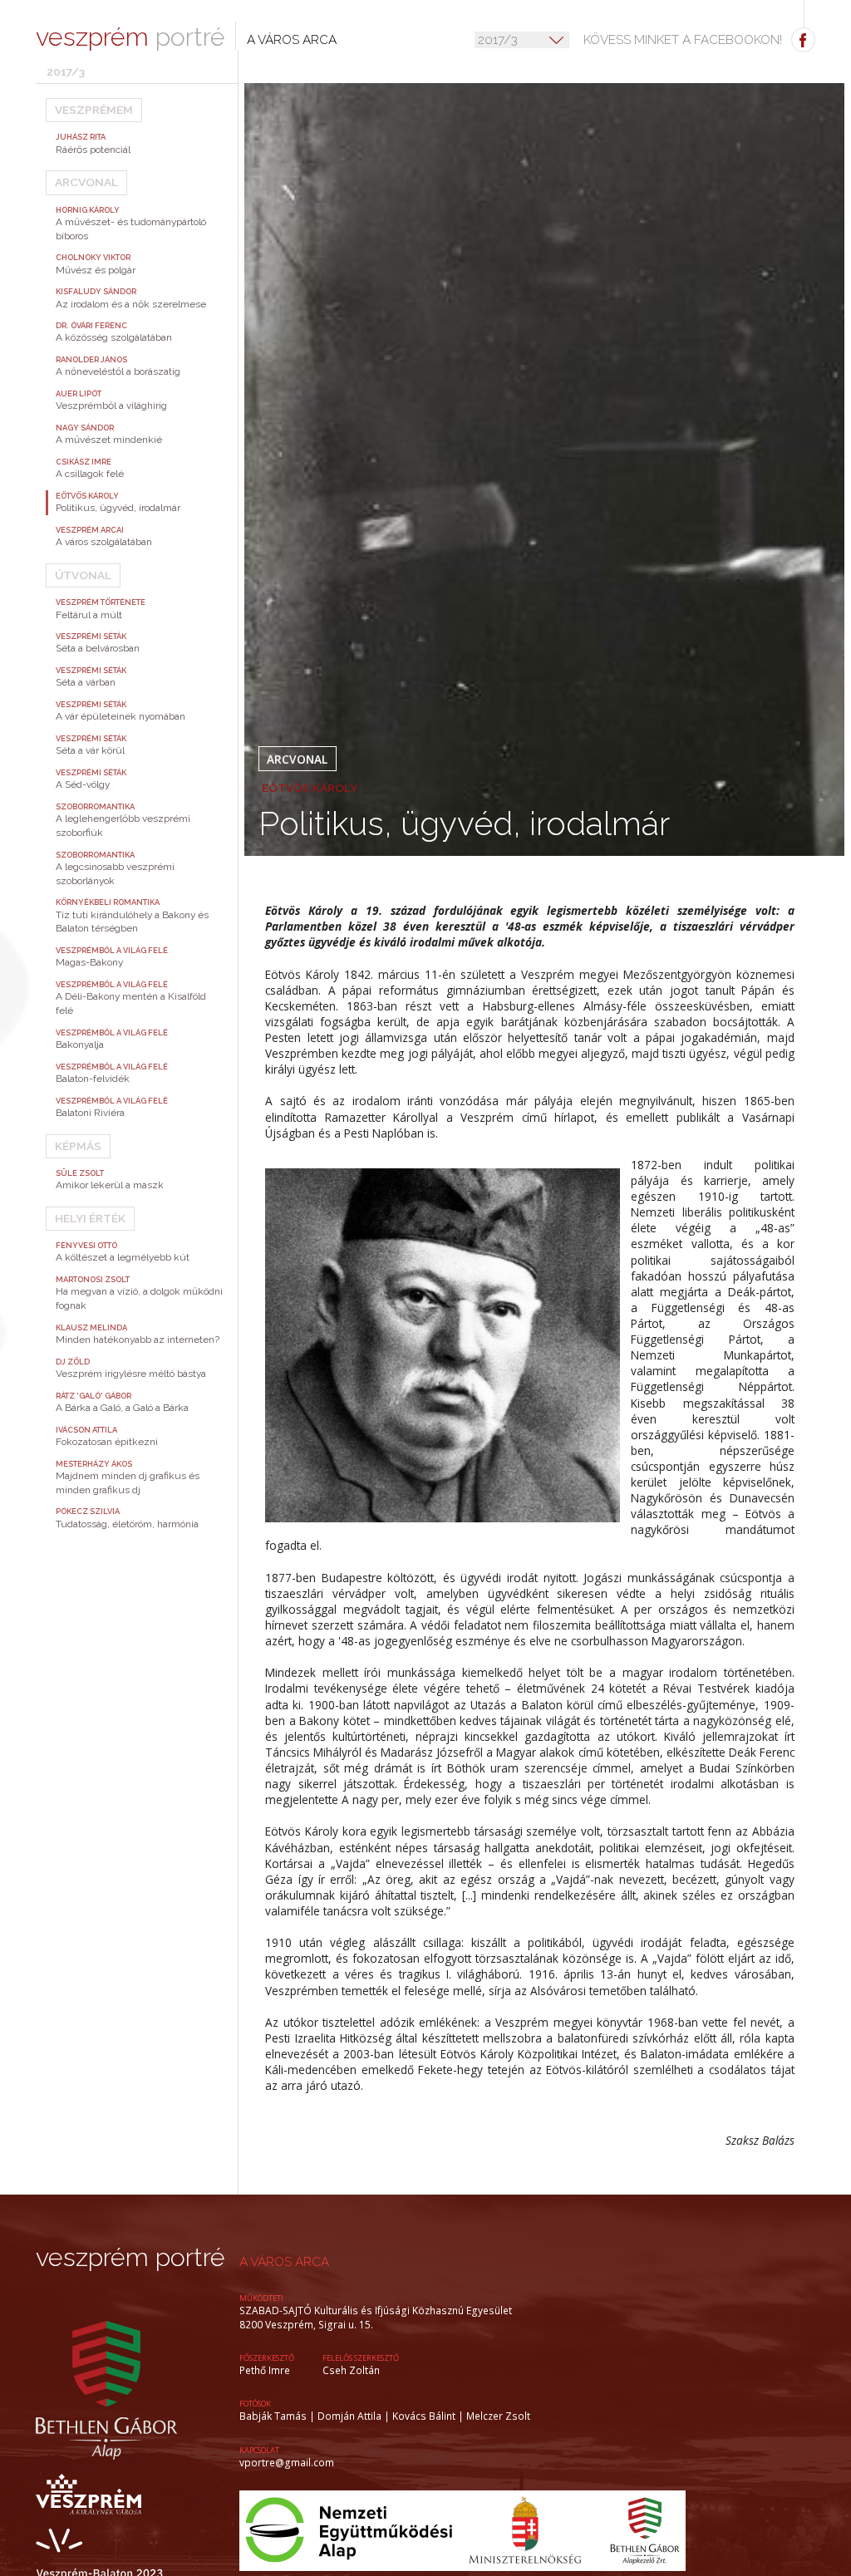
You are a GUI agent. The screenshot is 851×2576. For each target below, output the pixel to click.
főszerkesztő (267, 2358)
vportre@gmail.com (287, 2462)
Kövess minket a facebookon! (683, 40)
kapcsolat (259, 2450)
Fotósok (255, 2404)
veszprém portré (130, 2257)
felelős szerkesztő (361, 2358)
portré (130, 37)
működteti (261, 2298)
